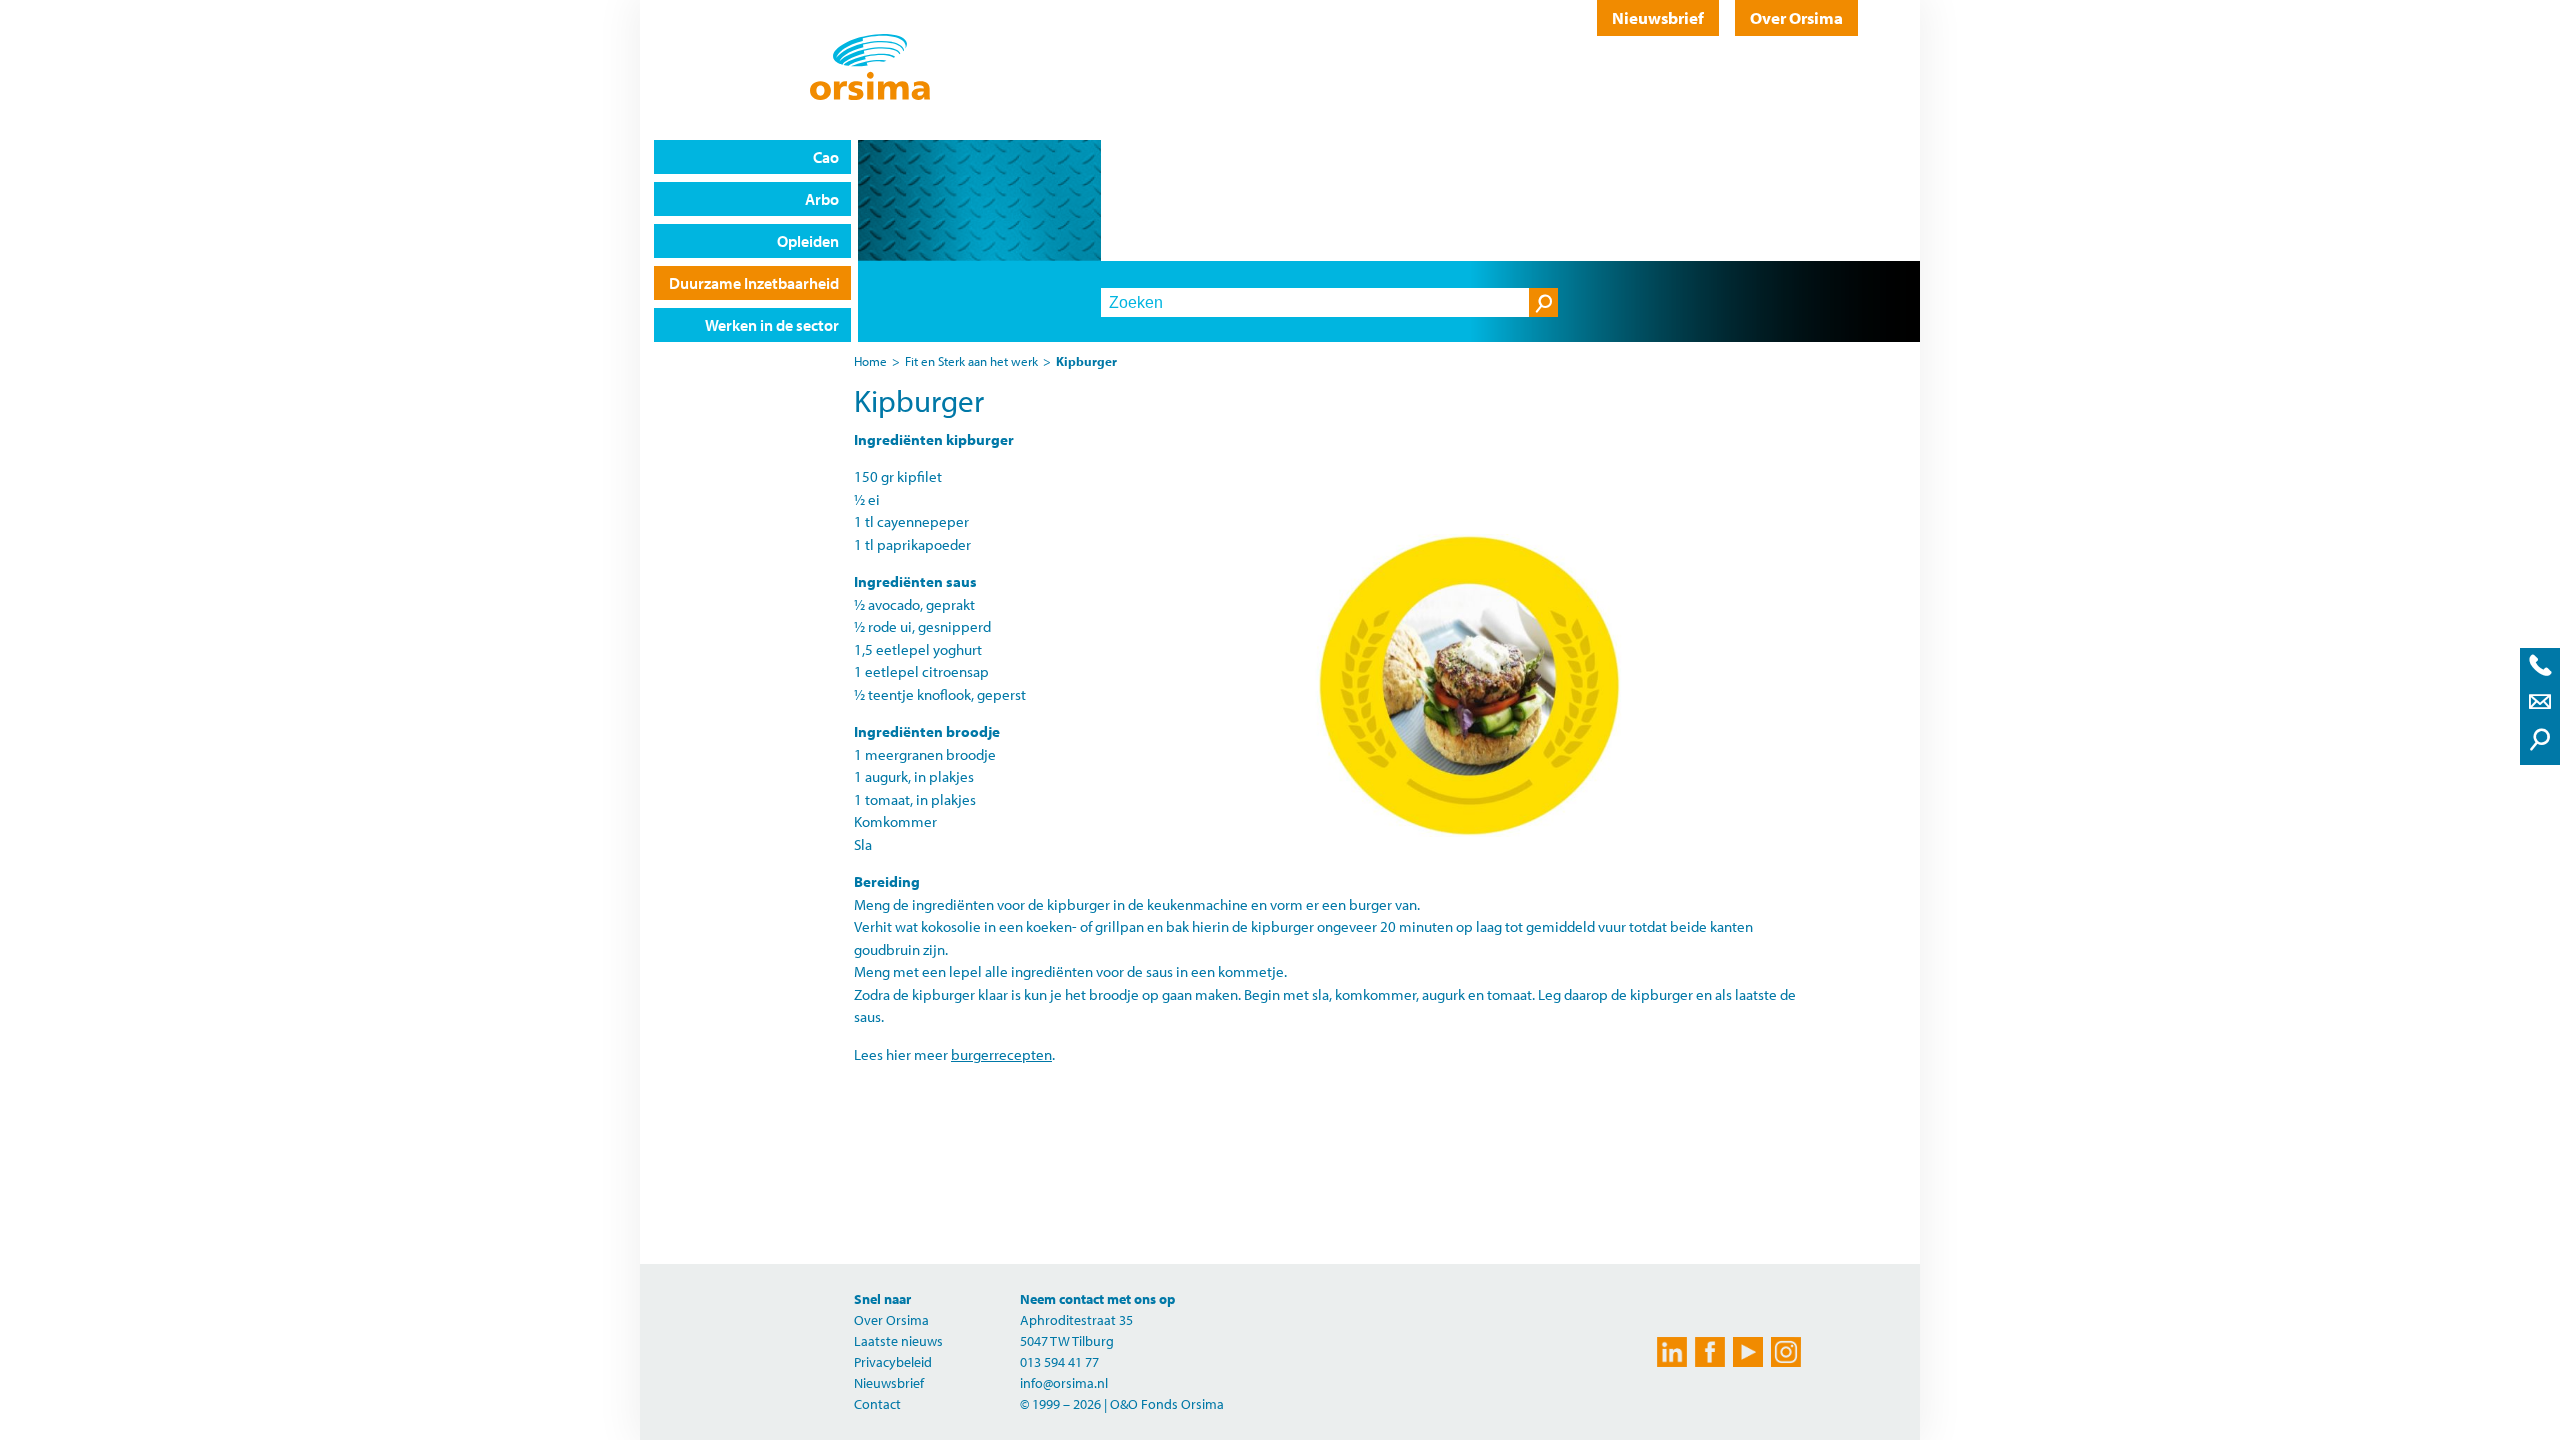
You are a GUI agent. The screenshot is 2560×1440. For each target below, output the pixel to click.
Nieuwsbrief (1658, 17)
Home (870, 361)
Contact (877, 1404)
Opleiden (808, 241)
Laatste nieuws (898, 1341)
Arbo (822, 199)
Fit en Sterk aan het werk (971, 361)
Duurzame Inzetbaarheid (754, 283)
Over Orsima (1796, 17)
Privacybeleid (893, 1362)
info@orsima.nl (1064, 1383)
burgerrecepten (1001, 1054)
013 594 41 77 (1059, 1362)
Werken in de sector (772, 325)
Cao (826, 157)
